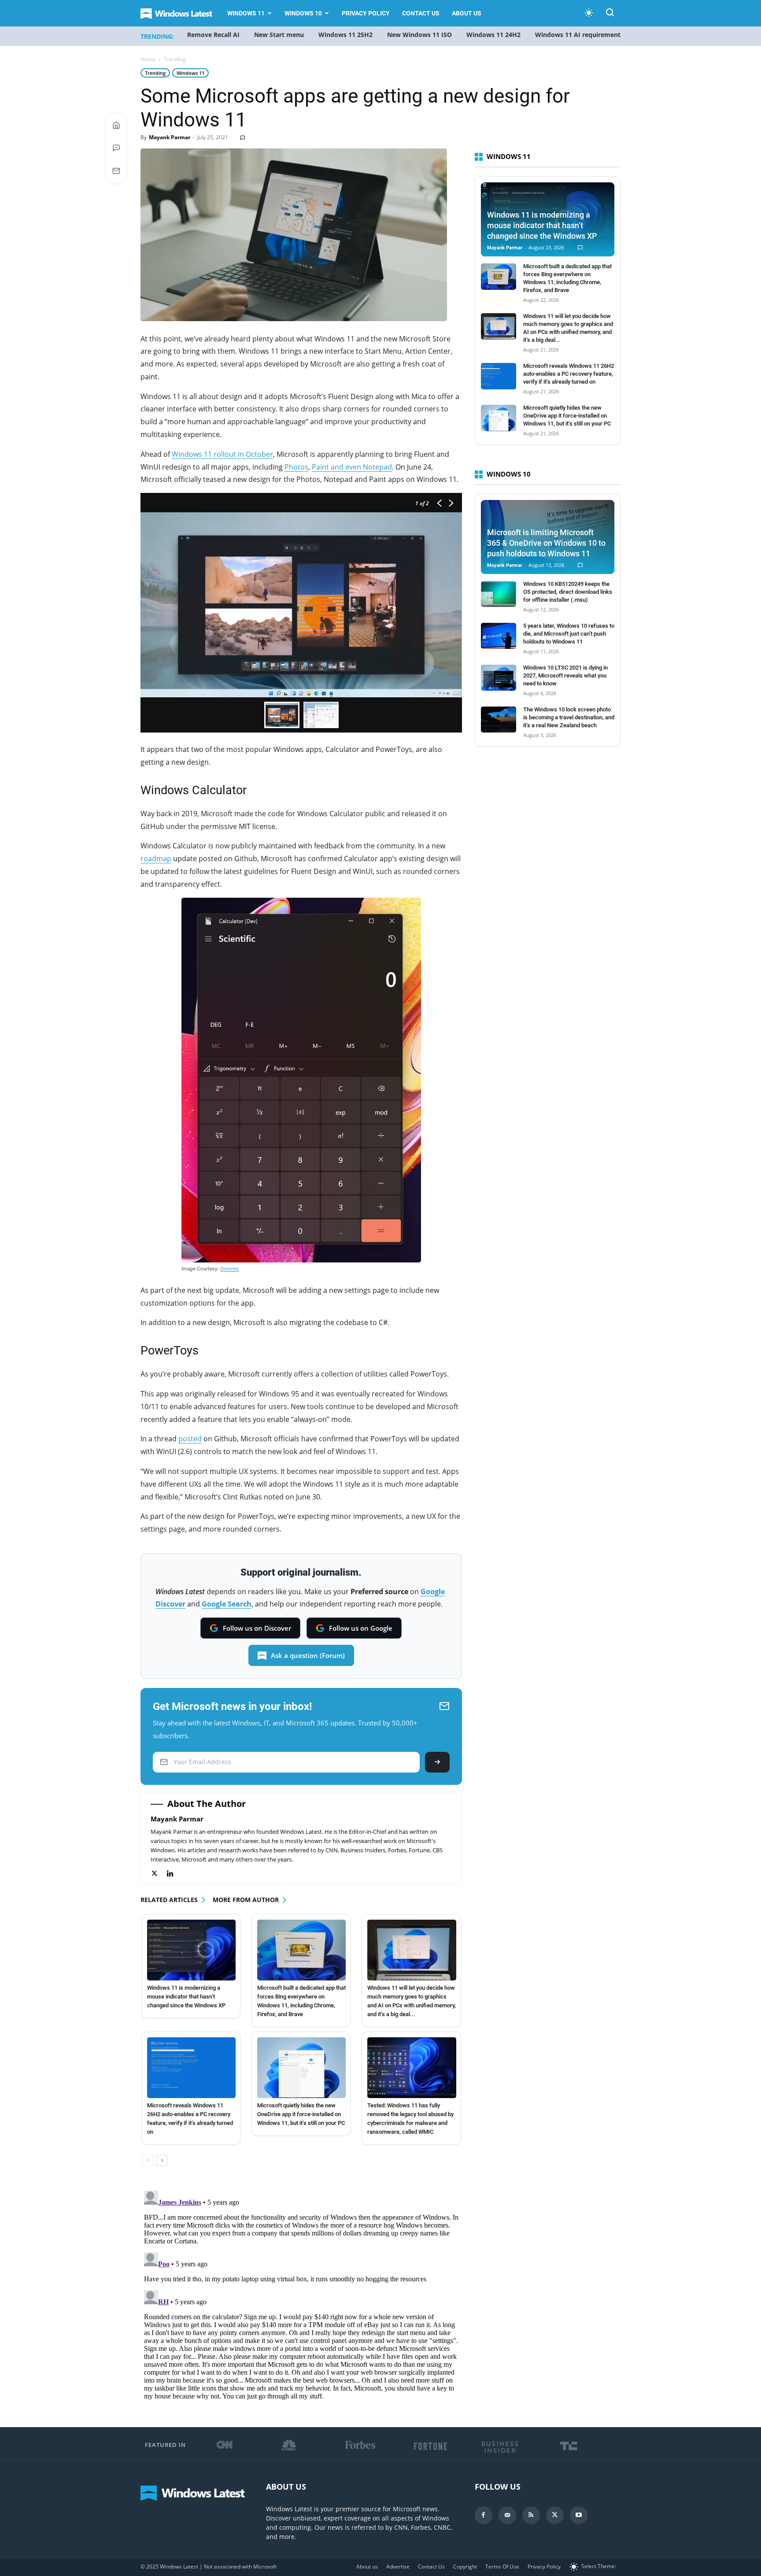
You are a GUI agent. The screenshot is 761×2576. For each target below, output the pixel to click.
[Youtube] (579, 2515)
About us (467, 13)
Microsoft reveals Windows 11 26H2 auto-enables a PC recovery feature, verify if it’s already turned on (569, 374)
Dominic (230, 1269)
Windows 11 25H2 (345, 35)
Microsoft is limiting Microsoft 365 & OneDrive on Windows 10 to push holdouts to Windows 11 (546, 543)
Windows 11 (246, 13)
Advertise (398, 2567)
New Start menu (279, 35)
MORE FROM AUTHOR (246, 1900)
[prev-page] (148, 2160)
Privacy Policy (366, 13)
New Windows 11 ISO (419, 35)
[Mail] (507, 2515)
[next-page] (162, 2160)
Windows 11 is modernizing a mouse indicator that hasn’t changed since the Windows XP (186, 1997)
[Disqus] (301, 2297)
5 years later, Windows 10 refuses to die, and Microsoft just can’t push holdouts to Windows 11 (569, 634)
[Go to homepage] (116, 125)
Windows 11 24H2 (493, 35)
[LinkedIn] (175, 1874)
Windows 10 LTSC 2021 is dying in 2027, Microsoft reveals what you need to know (565, 675)
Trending (155, 73)
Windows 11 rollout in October (222, 454)
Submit (437, 1762)
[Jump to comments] (116, 148)
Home (148, 59)
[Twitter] (159, 1874)
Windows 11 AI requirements (579, 35)
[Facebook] (484, 2515)
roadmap (156, 859)
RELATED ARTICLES (169, 1900)
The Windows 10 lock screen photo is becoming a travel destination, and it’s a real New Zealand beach (569, 717)
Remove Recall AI (213, 35)
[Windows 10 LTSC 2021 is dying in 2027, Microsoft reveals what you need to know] (499, 678)
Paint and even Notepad (352, 467)
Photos (296, 467)
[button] (610, 14)
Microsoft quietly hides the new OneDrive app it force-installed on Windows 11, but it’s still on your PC (301, 2114)
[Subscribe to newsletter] (116, 171)
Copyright (465, 2567)
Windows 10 (303, 13)
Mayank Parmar (170, 137)
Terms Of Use (502, 2567)
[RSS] (531, 2515)
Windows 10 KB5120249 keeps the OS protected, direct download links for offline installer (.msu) (568, 592)
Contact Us (421, 13)
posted (190, 1439)
